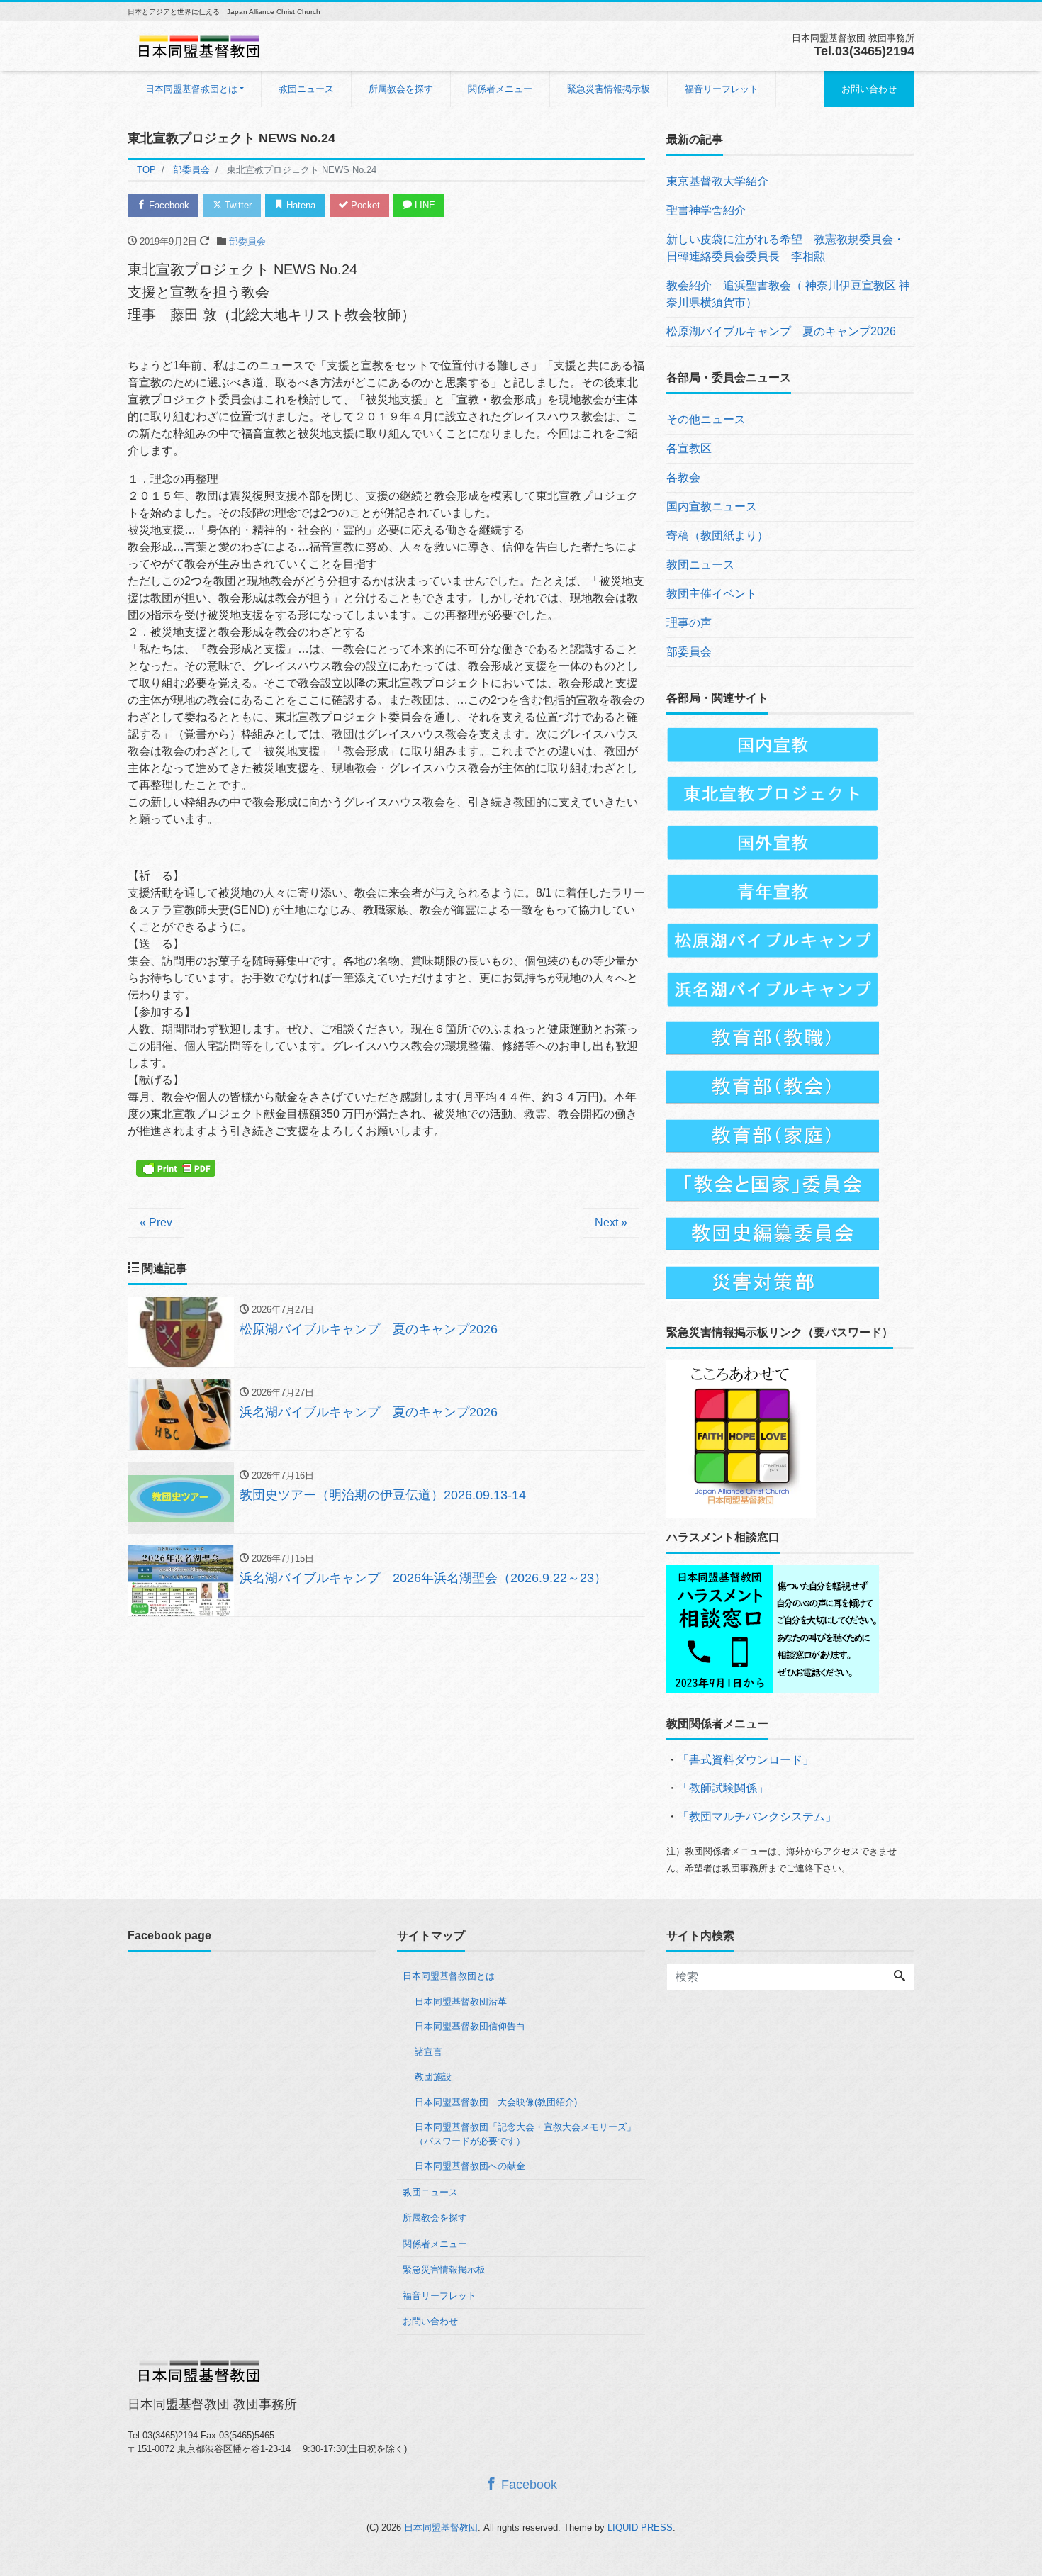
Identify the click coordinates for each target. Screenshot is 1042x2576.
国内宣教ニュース (712, 506)
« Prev (156, 1222)
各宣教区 (689, 448)
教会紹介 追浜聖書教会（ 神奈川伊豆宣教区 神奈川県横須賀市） (788, 294)
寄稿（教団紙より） (717, 536)
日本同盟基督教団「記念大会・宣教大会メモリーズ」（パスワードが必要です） (525, 2134)
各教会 (683, 477)
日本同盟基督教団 (441, 2527)
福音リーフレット (722, 89)
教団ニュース (306, 89)
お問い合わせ (869, 89)
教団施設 (433, 2077)
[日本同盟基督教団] (198, 45)
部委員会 (247, 241)
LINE (424, 205)
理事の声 (689, 623)
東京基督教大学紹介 (717, 181)
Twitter (237, 205)
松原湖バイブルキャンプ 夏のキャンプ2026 (781, 331)
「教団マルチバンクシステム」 (757, 1816)
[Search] (900, 1977)
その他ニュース (706, 419)
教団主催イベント (712, 594)
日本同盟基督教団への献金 (470, 2166)
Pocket (364, 205)
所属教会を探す (401, 89)
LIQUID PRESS (640, 2527)
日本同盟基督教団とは (191, 89)
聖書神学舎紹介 (706, 210)
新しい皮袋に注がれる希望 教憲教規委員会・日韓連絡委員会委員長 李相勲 (785, 248)
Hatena (299, 205)
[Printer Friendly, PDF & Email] (178, 1167)
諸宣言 (428, 2052)
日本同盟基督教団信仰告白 (470, 2026)
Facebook (168, 205)
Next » (611, 1222)
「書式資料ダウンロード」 (746, 1760)
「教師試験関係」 (723, 1788)
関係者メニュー (500, 89)
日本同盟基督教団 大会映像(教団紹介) (496, 2102)
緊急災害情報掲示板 (609, 89)
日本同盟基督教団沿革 (461, 2001)
